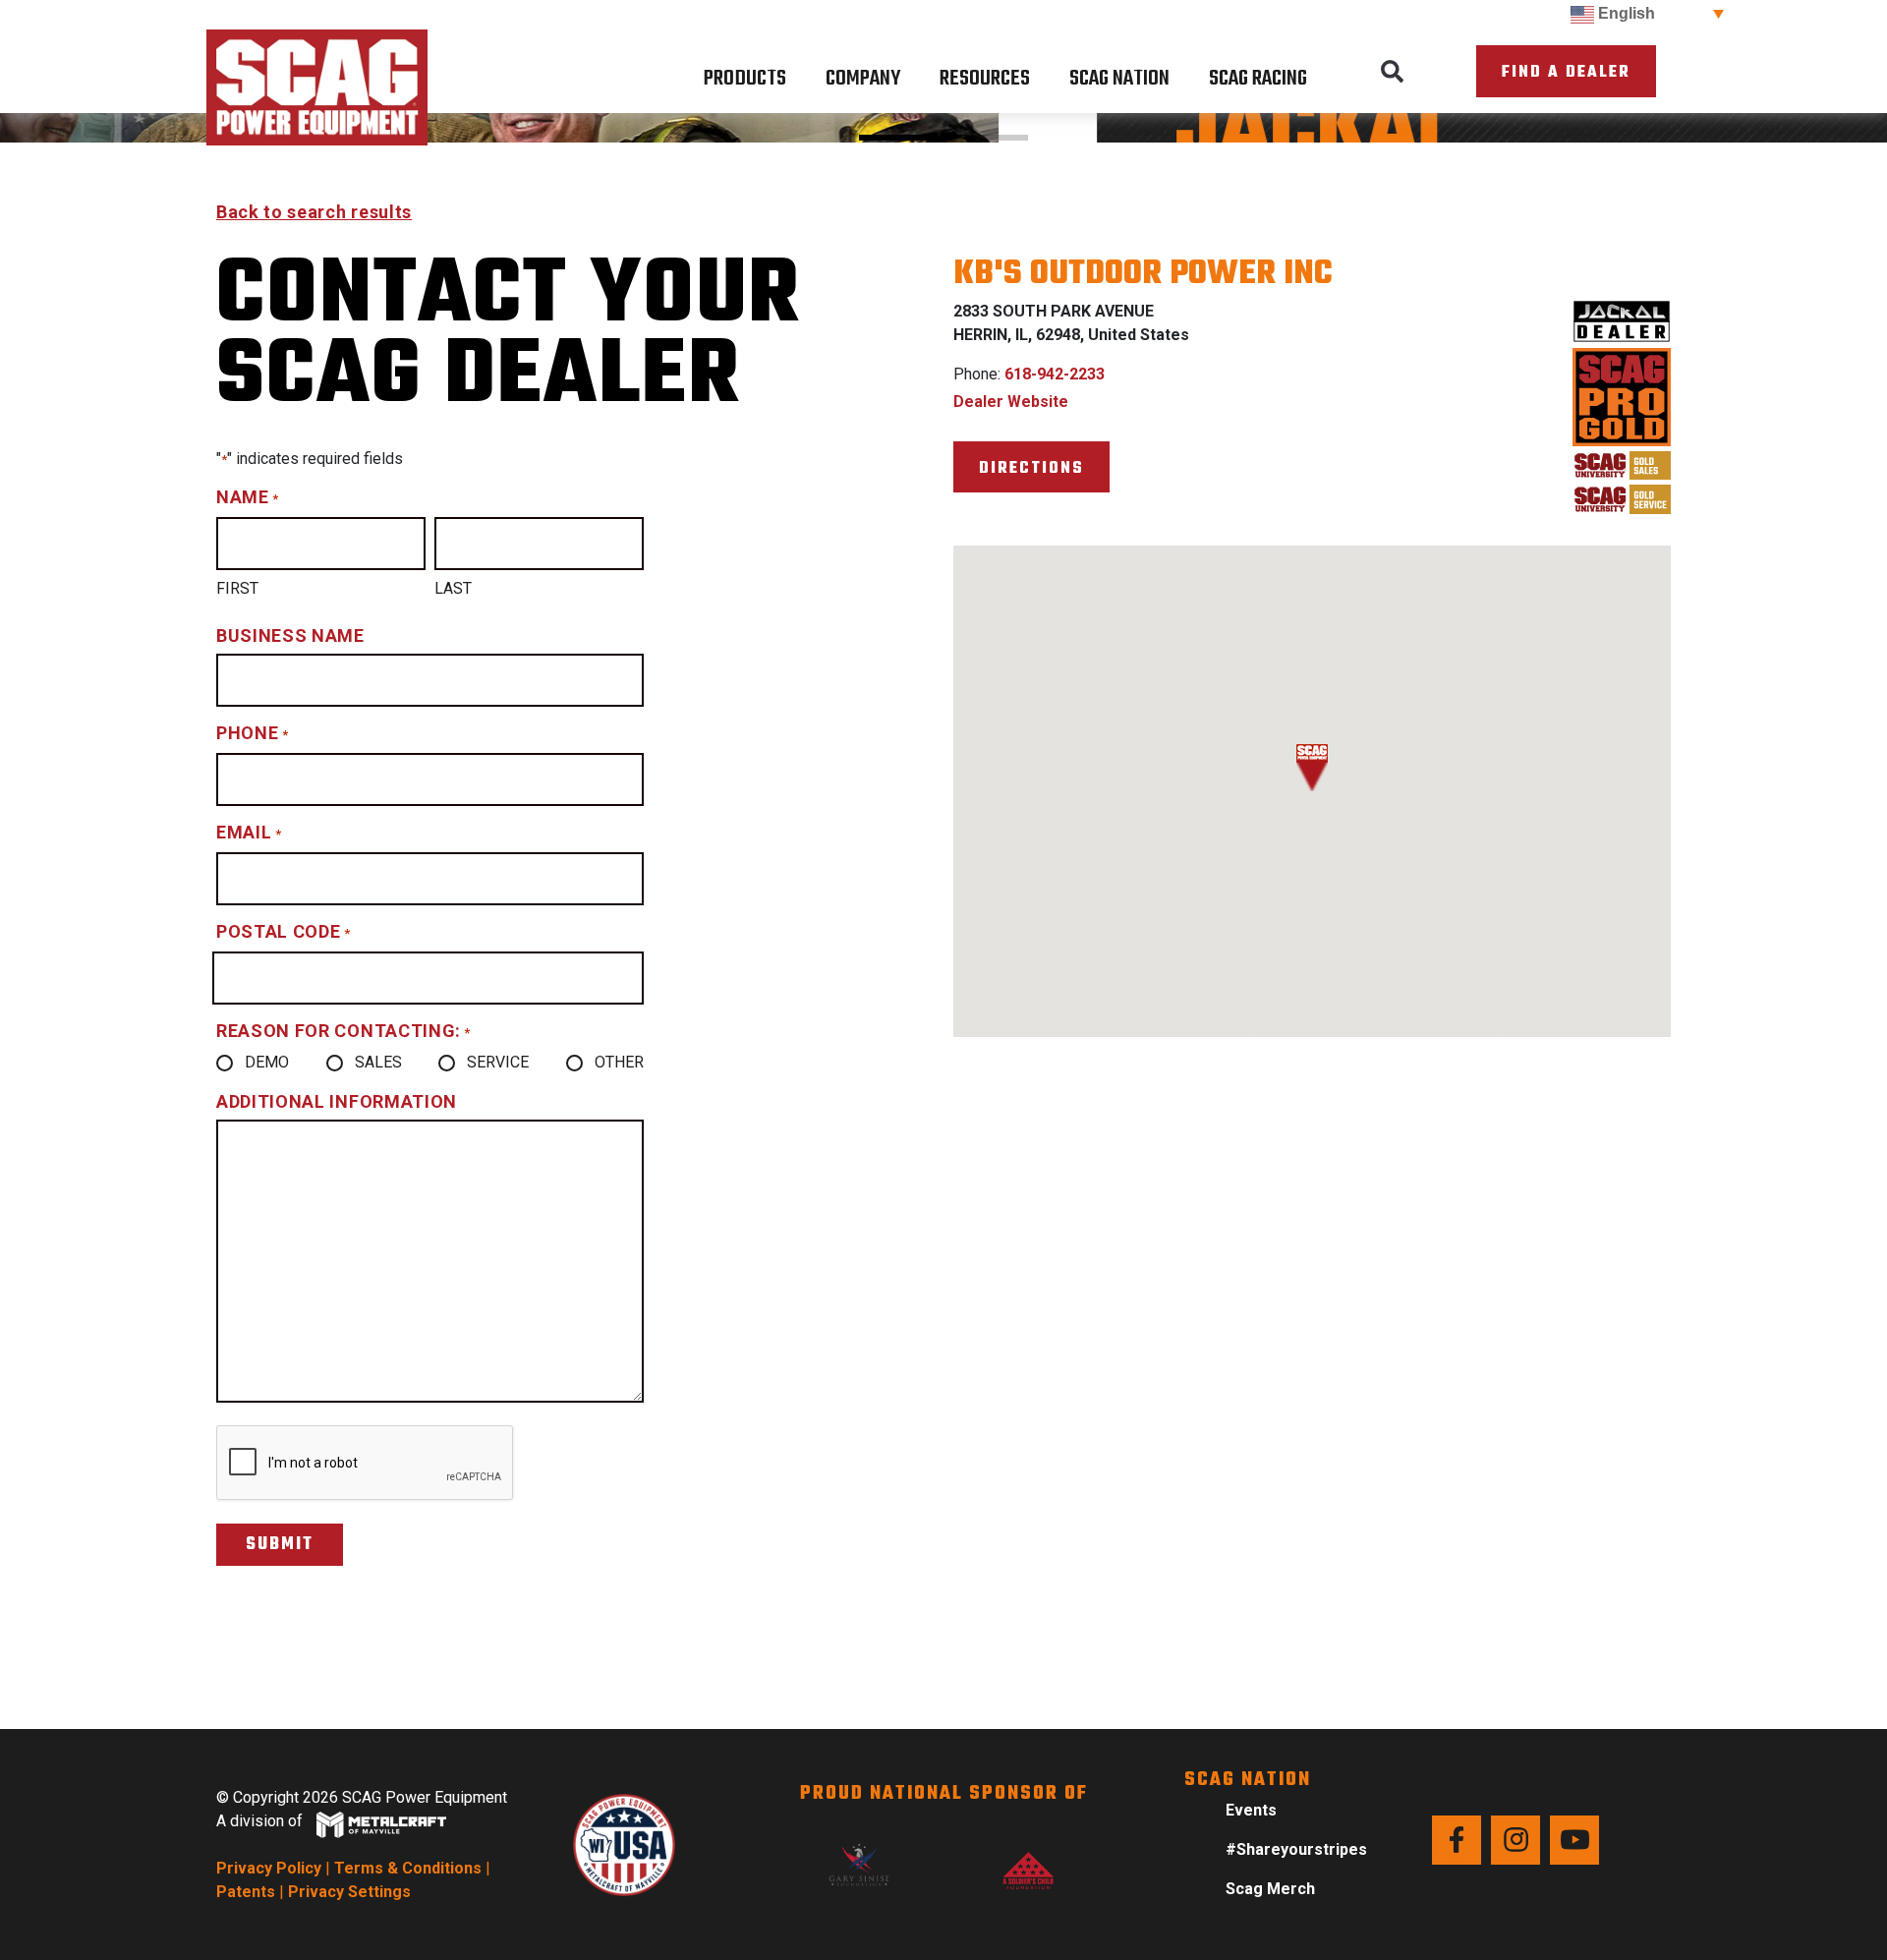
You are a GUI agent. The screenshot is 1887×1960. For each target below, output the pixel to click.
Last (453, 588)
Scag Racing (1258, 79)
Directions (1031, 468)
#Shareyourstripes (1296, 1849)
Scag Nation (1119, 79)
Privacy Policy (269, 1868)
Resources (985, 79)
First (237, 588)
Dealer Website (1011, 402)
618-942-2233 (1055, 374)
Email (249, 832)
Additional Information (337, 1101)
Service (498, 1062)
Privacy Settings (349, 1892)
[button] (1393, 72)
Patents (246, 1892)
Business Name (290, 635)
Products (745, 79)
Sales (378, 1062)
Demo (267, 1062)
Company (863, 79)
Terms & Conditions (408, 1868)
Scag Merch (1270, 1889)
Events (1251, 1810)
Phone (252, 733)
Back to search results (314, 212)
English (1625, 13)
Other (619, 1062)
